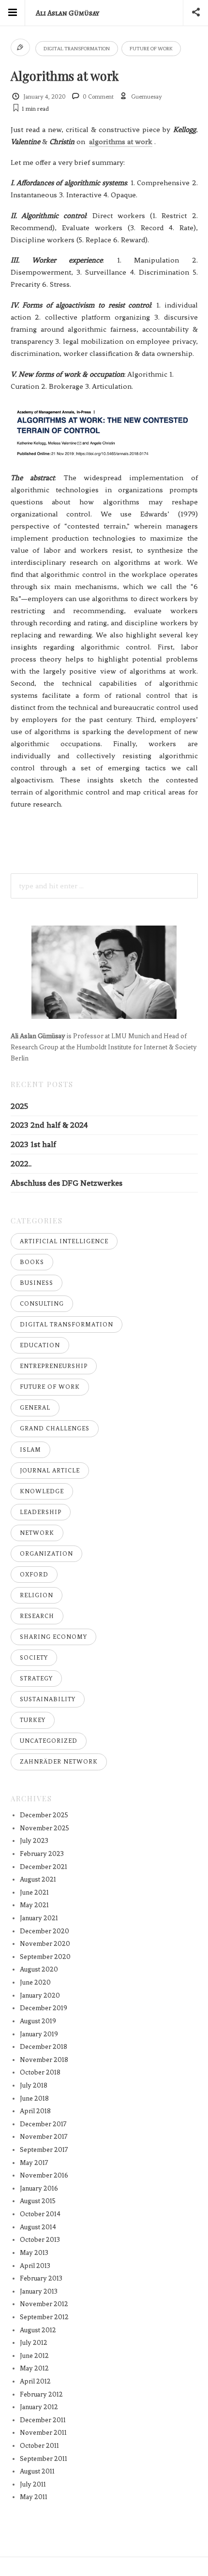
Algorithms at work (65, 75)
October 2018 (40, 2072)
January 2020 (40, 1995)
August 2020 (39, 1969)
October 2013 (40, 2240)
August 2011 (37, 2471)
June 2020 (35, 1982)
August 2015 (38, 2201)
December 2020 (45, 1931)
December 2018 (44, 2047)
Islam (30, 1450)
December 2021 (44, 1867)
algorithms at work (121, 142)
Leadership (41, 1512)
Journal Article (50, 1471)
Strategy (36, 1678)
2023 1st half (33, 1144)
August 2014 (38, 2227)
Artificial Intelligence (64, 1241)
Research (37, 1616)
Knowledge (42, 1491)
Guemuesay (147, 97)
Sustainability (48, 1699)
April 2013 (35, 2266)
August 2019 (38, 2021)
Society (34, 1658)
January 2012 (39, 2407)
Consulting (42, 1304)
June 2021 (34, 1892)
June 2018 (34, 2098)
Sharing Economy (53, 1637)
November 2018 (44, 2060)
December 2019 (44, 2008)
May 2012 (34, 2368)
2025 (19, 1106)
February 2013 (41, 2278)
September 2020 (45, 1957)
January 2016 (39, 2188)
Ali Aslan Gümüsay (67, 13)
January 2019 (39, 2034)
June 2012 (34, 2356)
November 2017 (44, 2137)
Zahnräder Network (59, 1762)
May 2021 (34, 1905)
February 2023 (42, 1854)
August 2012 (38, 2330)
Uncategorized (49, 1741)
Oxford (34, 1575)
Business (37, 1283)
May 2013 (34, 2253)
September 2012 (44, 2317)
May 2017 (34, 2163)
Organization (46, 1554)
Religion (37, 1595)
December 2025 (44, 1815)
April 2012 (35, 2381)
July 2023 (34, 1841)
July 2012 (34, 2343)
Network (37, 1533)
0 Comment (98, 97)
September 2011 (44, 2459)
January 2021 (39, 1918)
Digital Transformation (77, 49)
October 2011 (39, 2446)
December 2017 (43, 2124)
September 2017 (44, 2150)
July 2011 (33, 2484)
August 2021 (38, 1879)
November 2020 (45, 1944)
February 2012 (41, 2394)
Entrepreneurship (54, 1366)
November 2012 (44, 2304)
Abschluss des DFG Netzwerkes (67, 1183)
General (35, 1408)
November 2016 (44, 2175)
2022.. (21, 1164)
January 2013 (39, 2291)
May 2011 (34, 2497)
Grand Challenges (55, 1428)
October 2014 (40, 2214)
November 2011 (43, 2433)
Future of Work (151, 49)
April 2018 (35, 2111)
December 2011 (43, 2420)
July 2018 (34, 2085)
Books (32, 1262)
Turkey (33, 1720)
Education (40, 1345)
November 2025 (45, 1828)
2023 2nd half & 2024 (49, 1125)
